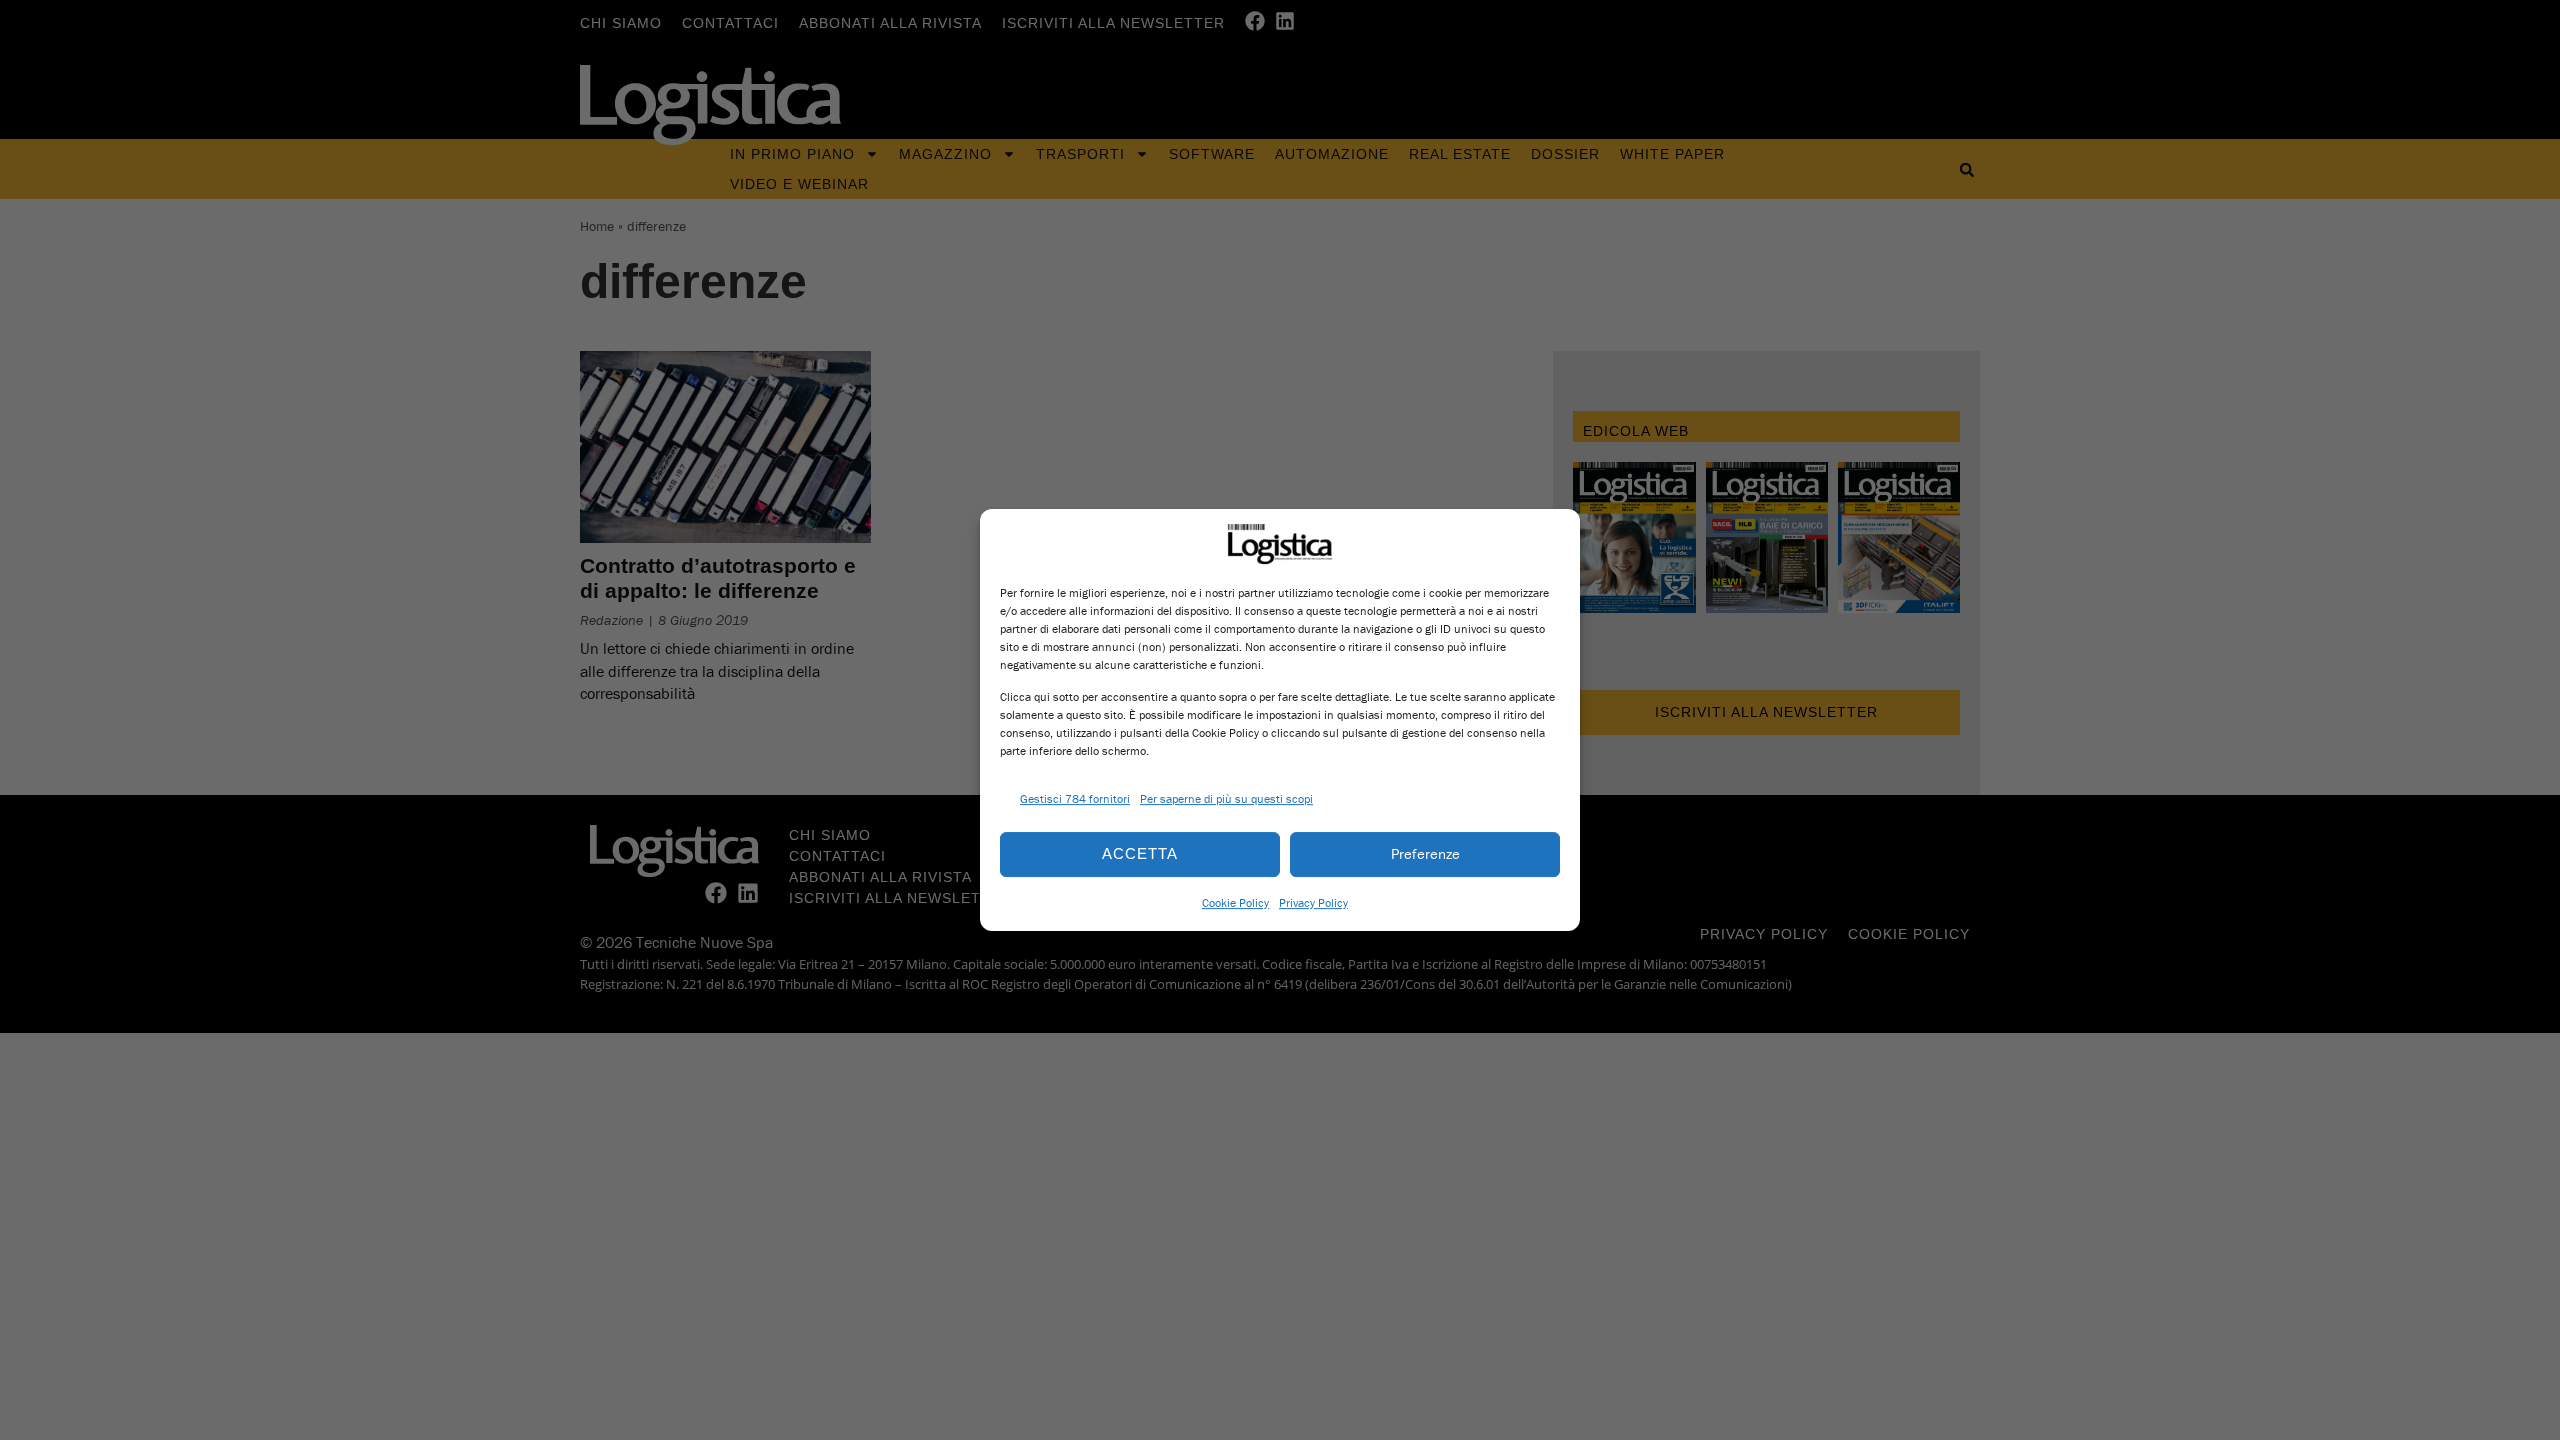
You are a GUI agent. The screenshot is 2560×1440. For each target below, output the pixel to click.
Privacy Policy (1313, 902)
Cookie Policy (1235, 902)
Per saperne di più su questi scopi (1226, 798)
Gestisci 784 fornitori (1075, 798)
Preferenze (1425, 853)
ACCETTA (1140, 853)
